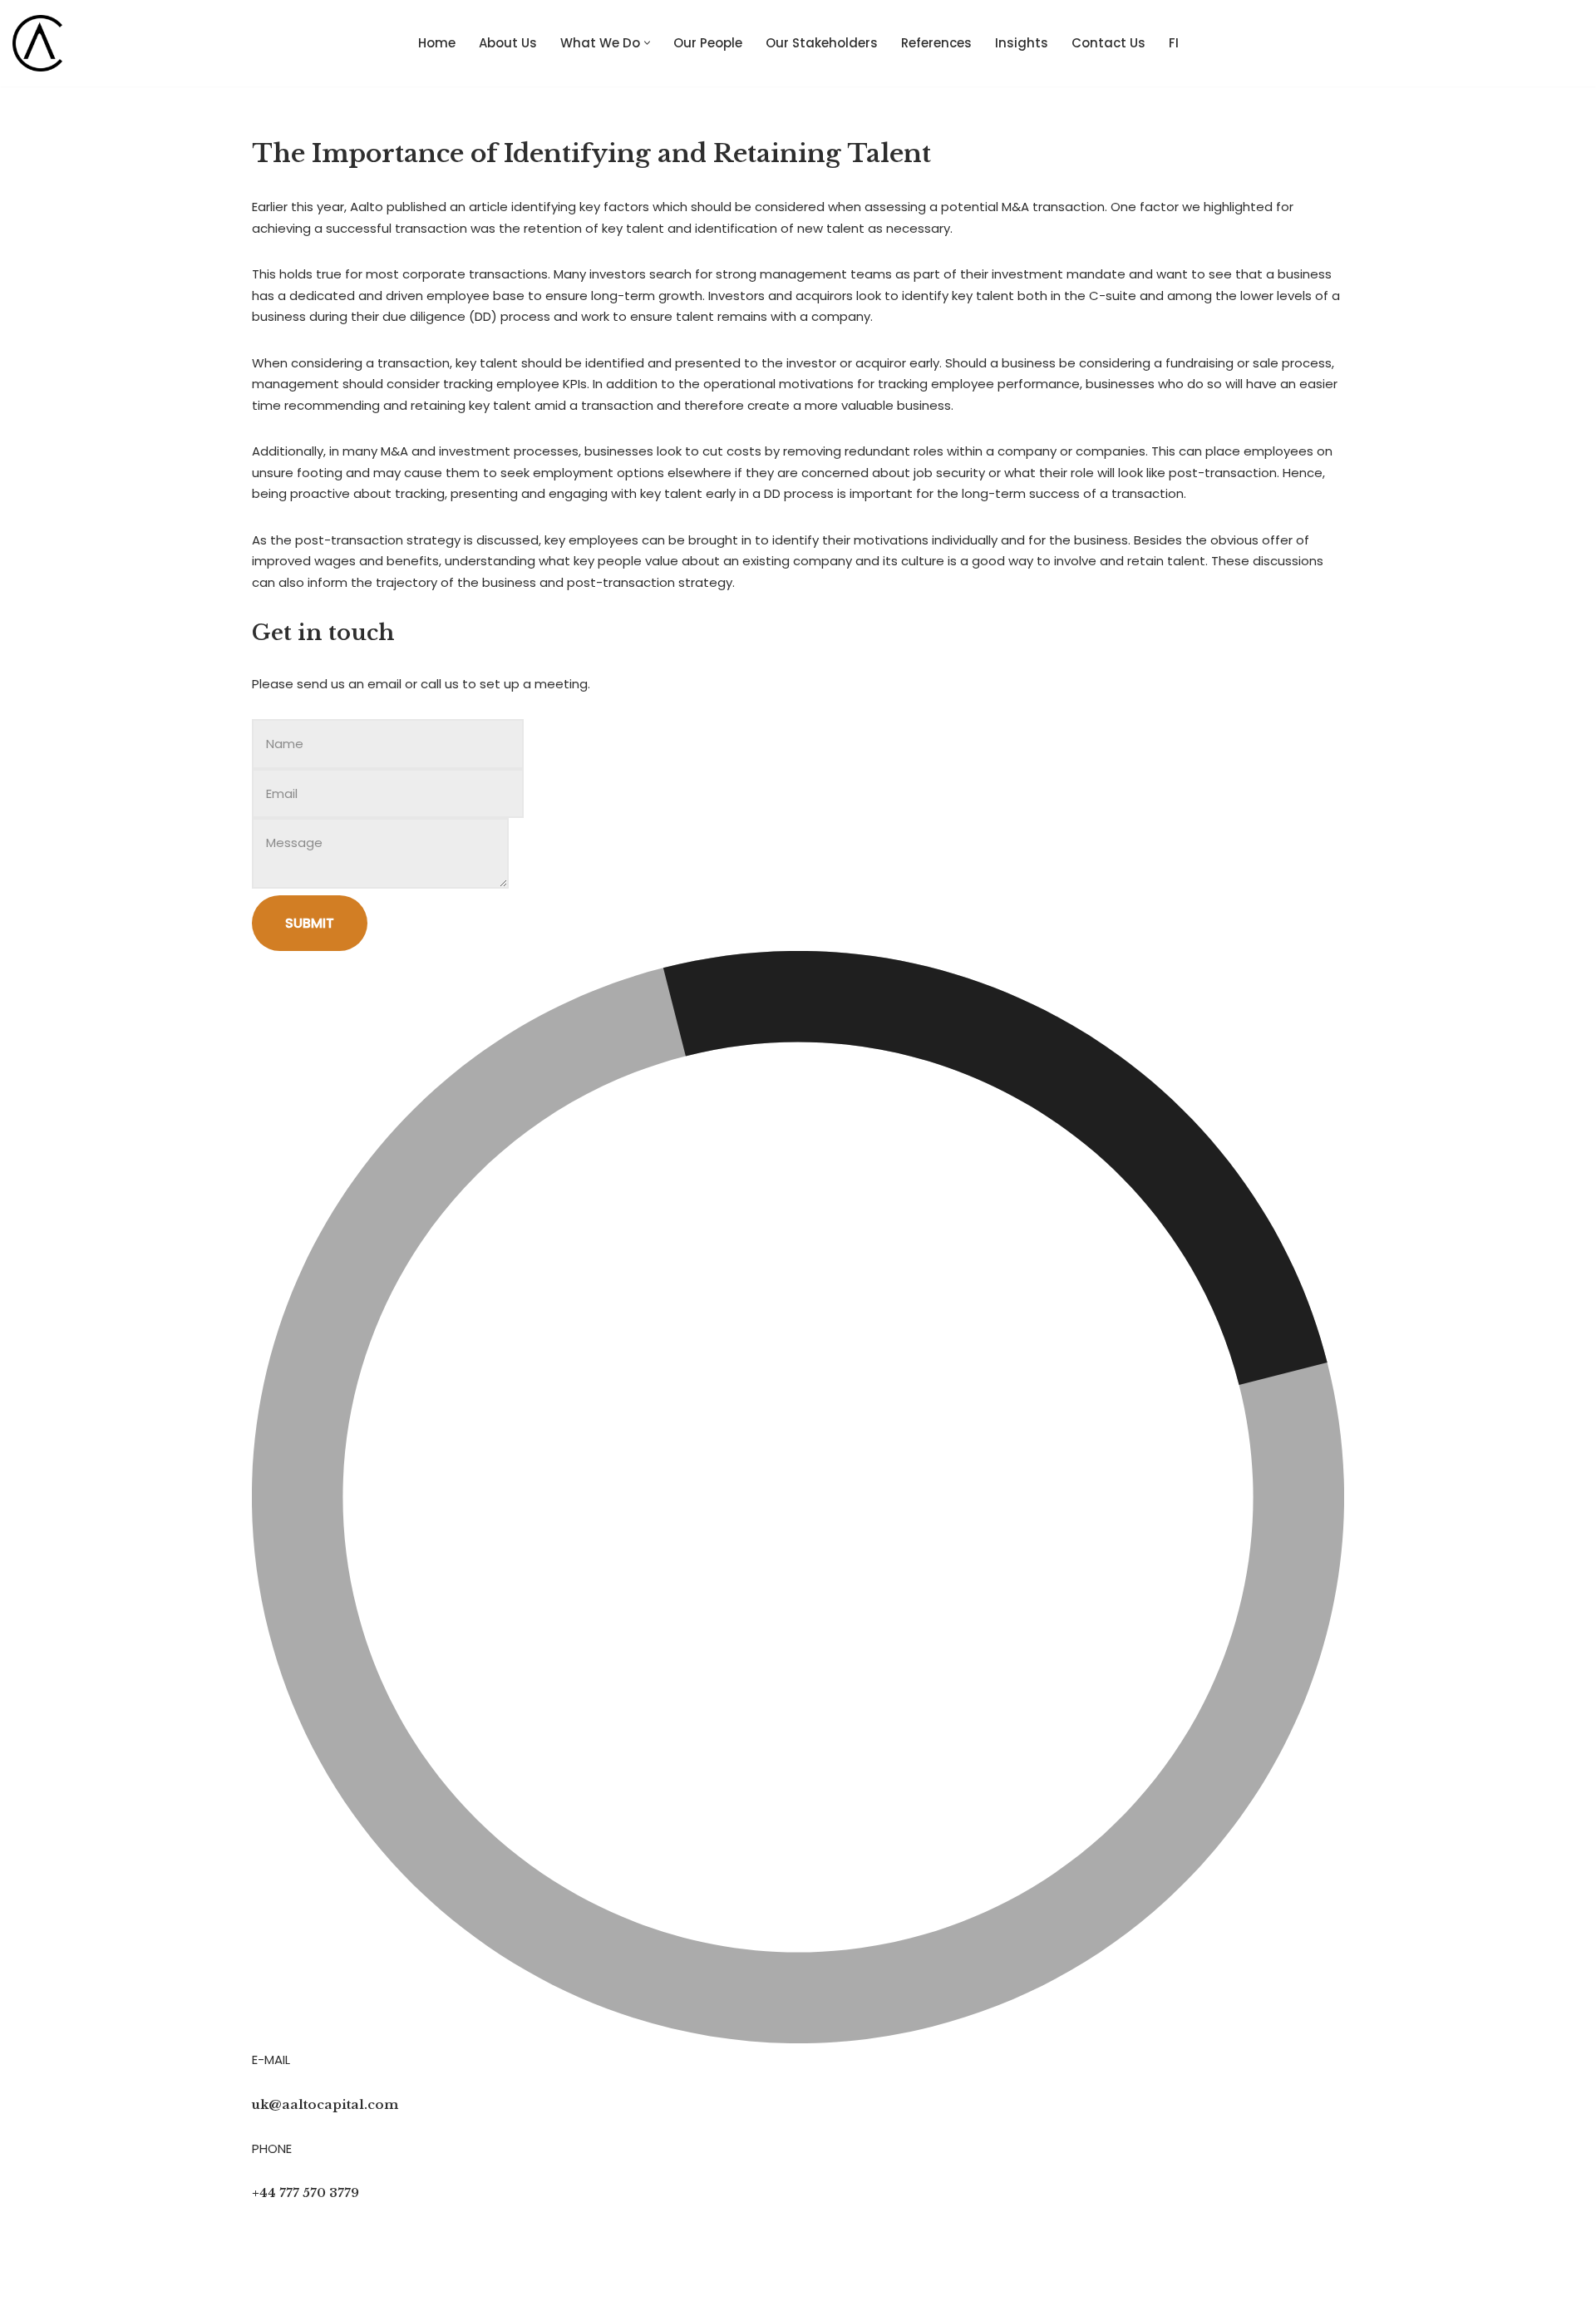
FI (1174, 43)
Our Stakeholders (822, 43)
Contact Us (1108, 43)
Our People (708, 43)
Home (437, 43)
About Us (508, 43)
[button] (647, 43)
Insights (1022, 43)
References (936, 43)
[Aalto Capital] (42, 43)
